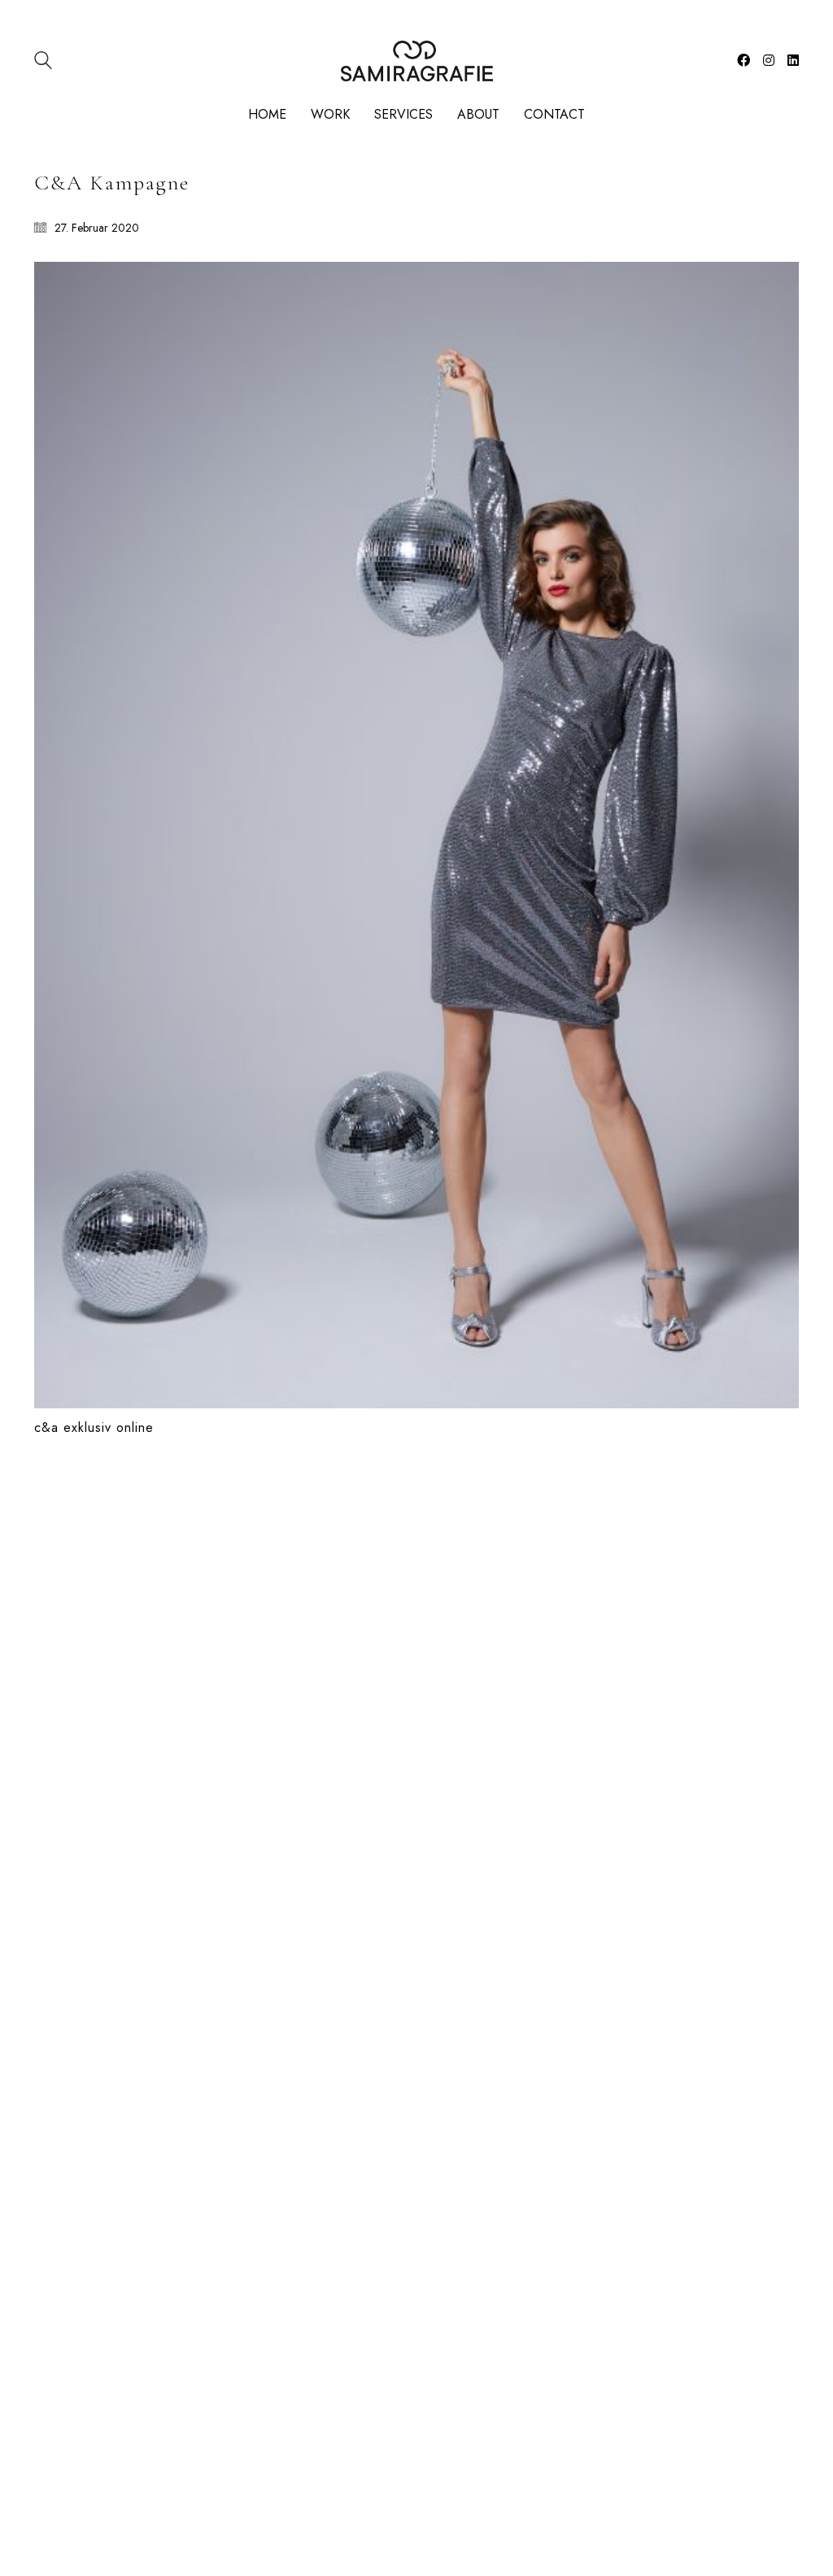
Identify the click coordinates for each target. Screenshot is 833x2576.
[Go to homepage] (417, 61)
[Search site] (43, 62)
